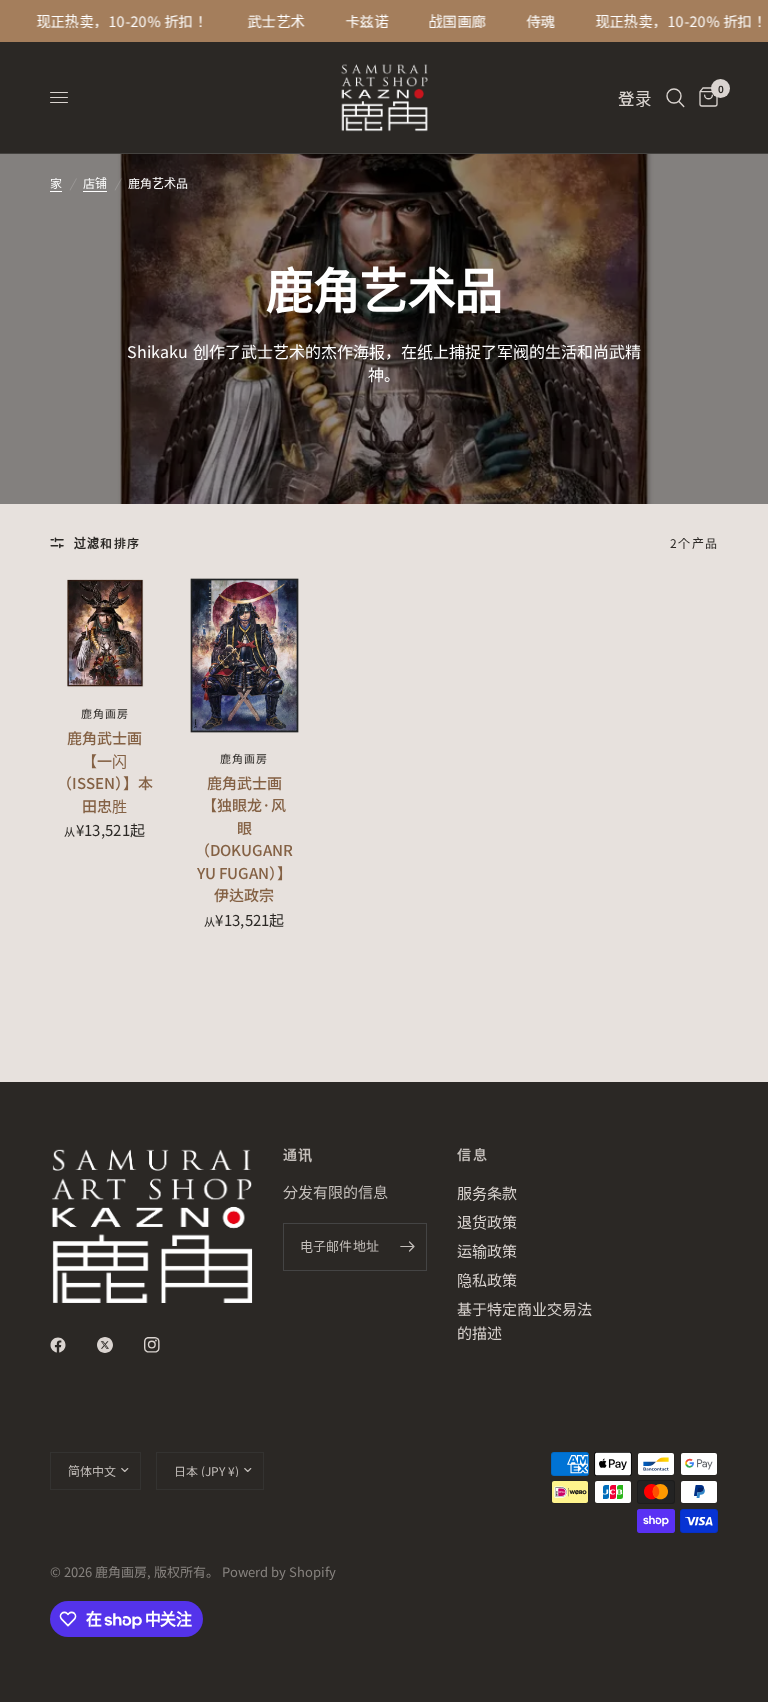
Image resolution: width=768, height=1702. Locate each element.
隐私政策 (487, 1279)
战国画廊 (446, 21)
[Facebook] (72, 1345)
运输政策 (487, 1250)
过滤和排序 (107, 542)
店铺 (95, 182)
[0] (705, 97)
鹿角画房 (105, 713)
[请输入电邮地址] (407, 1247)
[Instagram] (166, 1345)
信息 (472, 1154)
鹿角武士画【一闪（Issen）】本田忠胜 (105, 771)
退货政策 (487, 1221)
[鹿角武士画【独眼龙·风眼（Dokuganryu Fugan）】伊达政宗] (245, 655)
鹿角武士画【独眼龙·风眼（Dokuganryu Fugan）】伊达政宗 (244, 839)
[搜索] (675, 97)
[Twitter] (119, 1345)
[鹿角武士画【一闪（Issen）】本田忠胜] (105, 633)
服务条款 (487, 1192)
